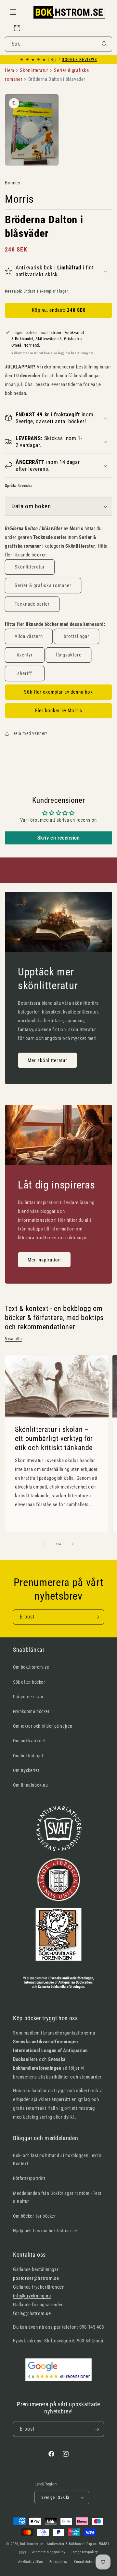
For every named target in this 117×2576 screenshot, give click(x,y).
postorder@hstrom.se (36, 2278)
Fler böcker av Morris (59, 711)
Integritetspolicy (85, 2552)
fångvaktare (69, 655)
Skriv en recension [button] (59, 838)
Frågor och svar (28, 1697)
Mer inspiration (44, 1260)
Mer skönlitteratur (47, 1060)
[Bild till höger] (73, 1544)
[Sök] (105, 44)
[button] (13, 12)
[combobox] (58, 44)
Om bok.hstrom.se (31, 1667)
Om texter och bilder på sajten (43, 1726)
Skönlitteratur (30, 567)
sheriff (25, 673)
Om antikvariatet (29, 1741)
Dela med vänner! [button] (30, 733)
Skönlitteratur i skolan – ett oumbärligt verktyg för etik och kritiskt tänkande (54, 1438)
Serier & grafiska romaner (43, 585)
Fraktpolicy (58, 2562)
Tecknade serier (32, 604)
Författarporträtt (29, 2178)
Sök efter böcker (29, 1682)
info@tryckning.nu (32, 2296)
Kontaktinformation (89, 2562)
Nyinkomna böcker (31, 1711)
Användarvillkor (31, 2562)
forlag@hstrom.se (32, 2313)
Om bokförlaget (28, 1756)
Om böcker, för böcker (34, 2216)
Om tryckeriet (26, 1770)
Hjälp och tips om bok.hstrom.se (45, 2231)
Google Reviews (79, 60)
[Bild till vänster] (44, 1544)
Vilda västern (29, 636)
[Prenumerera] (97, 1617)
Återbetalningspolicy (49, 2552)
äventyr (25, 655)
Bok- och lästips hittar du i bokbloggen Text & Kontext (58, 2159)
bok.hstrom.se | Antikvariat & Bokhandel (53, 2544)
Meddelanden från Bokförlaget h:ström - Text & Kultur (57, 2197)
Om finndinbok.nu (31, 1785)
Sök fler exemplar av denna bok (58, 692)
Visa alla (13, 1339)
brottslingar (77, 636)
